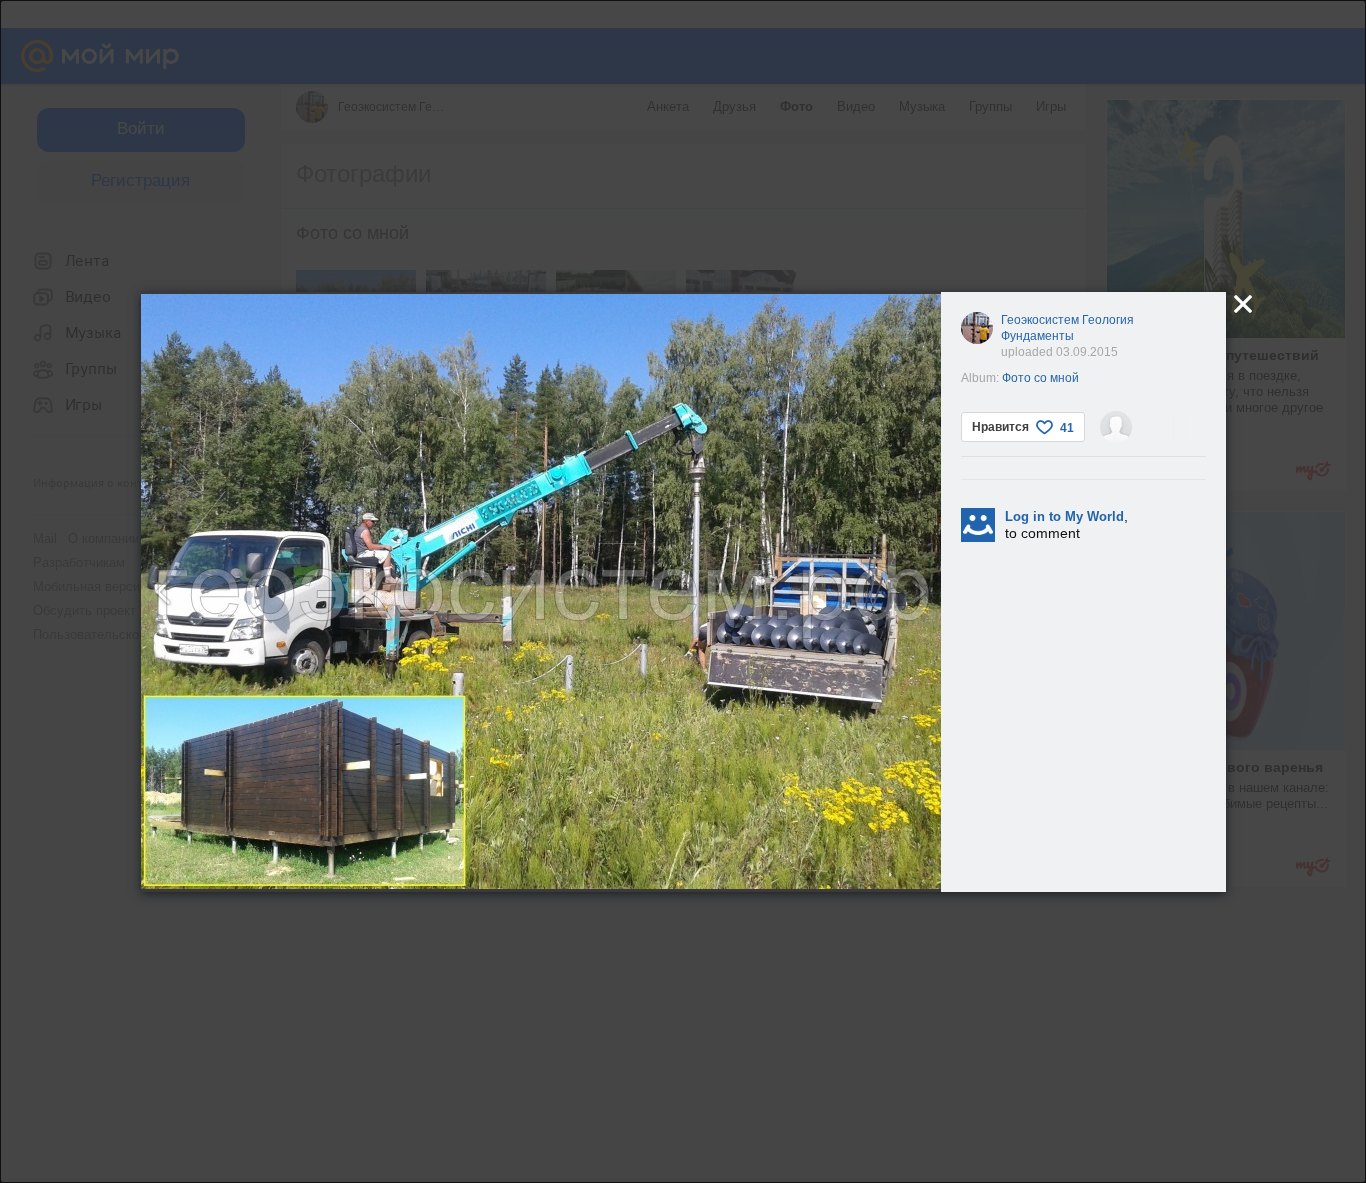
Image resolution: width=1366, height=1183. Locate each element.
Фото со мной (1040, 378)
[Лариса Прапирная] (1116, 427)
